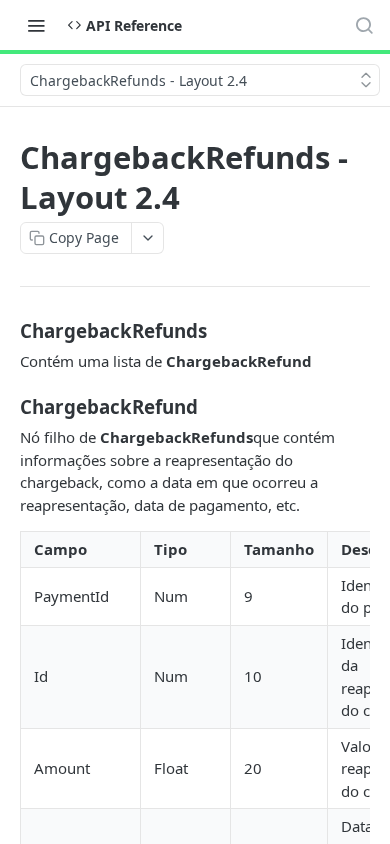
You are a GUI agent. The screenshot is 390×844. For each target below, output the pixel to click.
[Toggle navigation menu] (36, 25)
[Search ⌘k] (364, 25)
